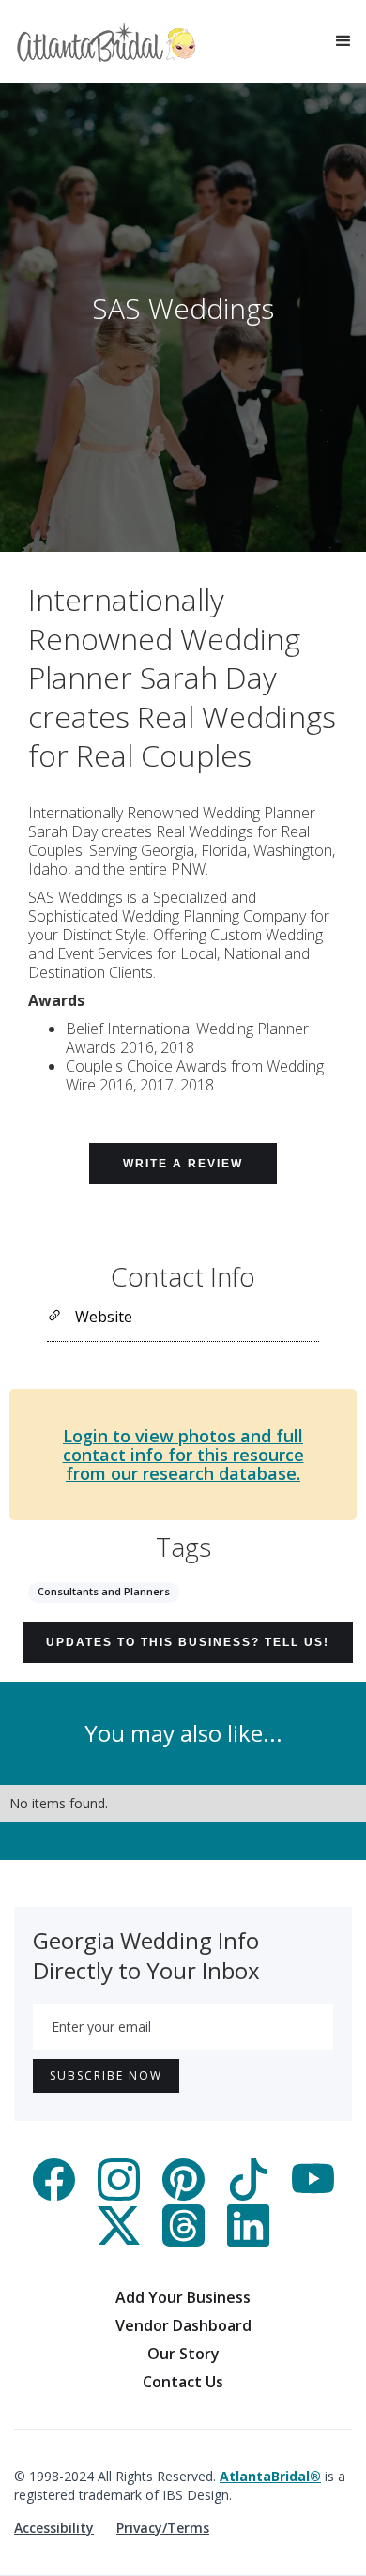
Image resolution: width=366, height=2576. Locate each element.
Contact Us (183, 2382)
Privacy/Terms (163, 2528)
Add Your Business (183, 2297)
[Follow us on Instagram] (119, 2195)
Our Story (183, 2354)
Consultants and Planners (104, 1591)
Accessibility (54, 2528)
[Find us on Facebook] (54, 2195)
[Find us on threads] (183, 2241)
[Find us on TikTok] (248, 2195)
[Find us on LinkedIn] (248, 2241)
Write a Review (183, 1164)
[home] (107, 42)
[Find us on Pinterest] (183, 2195)
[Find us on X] (119, 2241)
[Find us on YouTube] (313, 2195)
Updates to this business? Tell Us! (188, 1642)
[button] (343, 41)
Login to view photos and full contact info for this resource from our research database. (183, 1455)
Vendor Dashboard (183, 2325)
